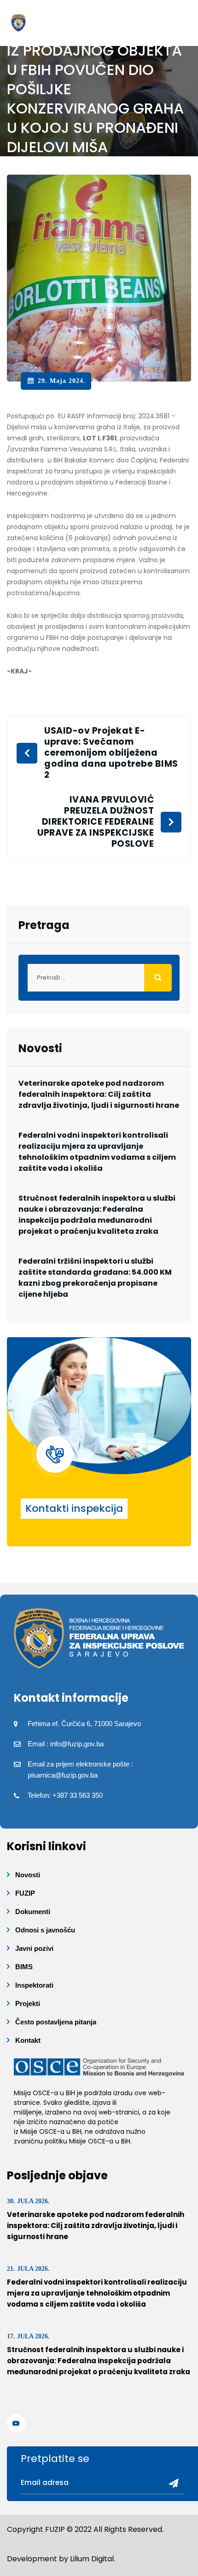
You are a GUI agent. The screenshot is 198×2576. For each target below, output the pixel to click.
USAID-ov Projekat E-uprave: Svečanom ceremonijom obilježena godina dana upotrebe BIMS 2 (111, 753)
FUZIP (25, 1893)
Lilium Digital (92, 2559)
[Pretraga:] (99, 978)
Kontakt (28, 2040)
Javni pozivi (34, 1948)
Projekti (28, 2003)
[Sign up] (170, 2484)
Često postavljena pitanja (56, 2022)
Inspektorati (34, 1985)
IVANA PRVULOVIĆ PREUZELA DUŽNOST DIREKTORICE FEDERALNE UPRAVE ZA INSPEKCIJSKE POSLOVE (96, 822)
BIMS (24, 1967)
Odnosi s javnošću (45, 1930)
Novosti (28, 1875)
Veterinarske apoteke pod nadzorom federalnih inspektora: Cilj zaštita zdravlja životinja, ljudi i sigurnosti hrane (99, 1094)
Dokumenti (33, 1912)
